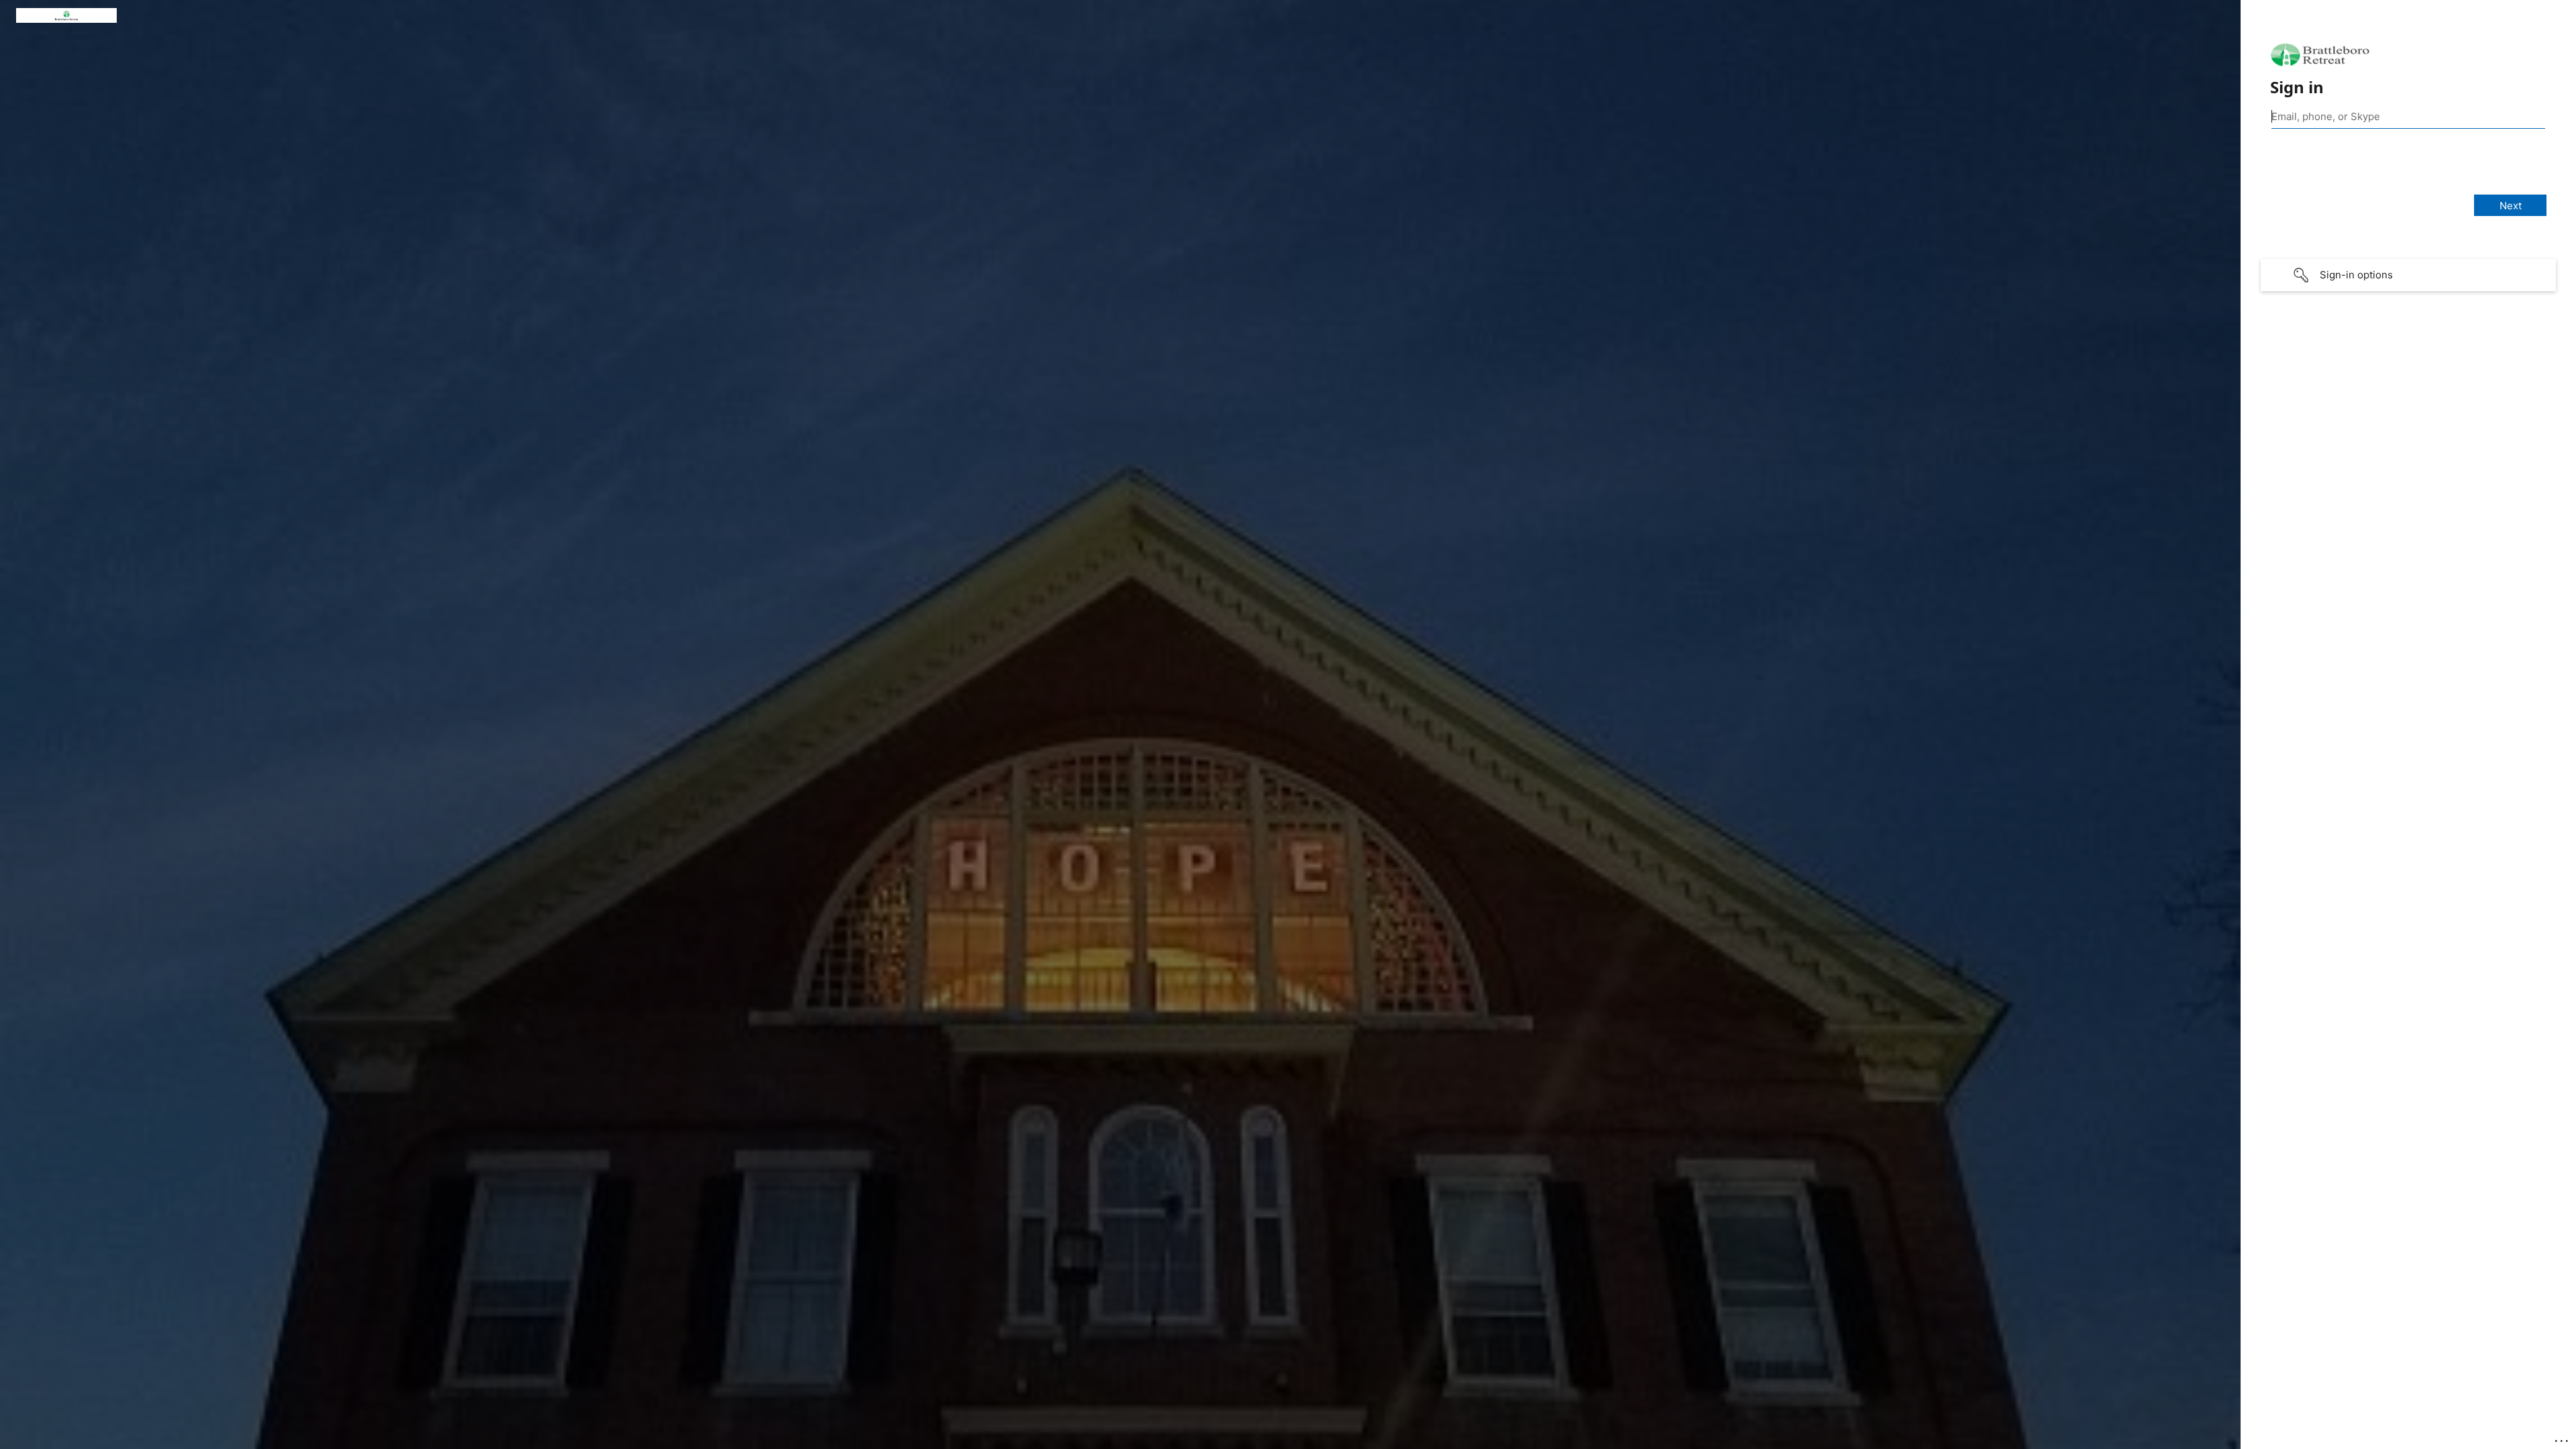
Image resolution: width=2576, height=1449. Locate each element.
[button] (2408, 275)
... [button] (2563, 1438)
